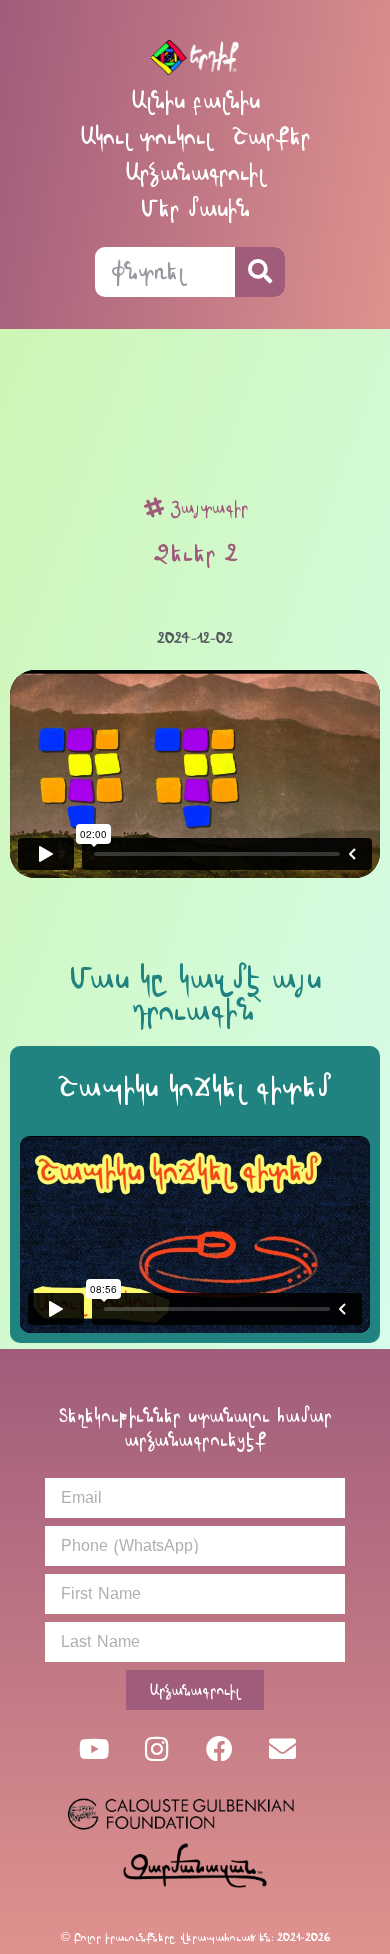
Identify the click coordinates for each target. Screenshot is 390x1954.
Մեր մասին (195, 208)
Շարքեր (271, 136)
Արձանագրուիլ (195, 172)
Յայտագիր (209, 507)
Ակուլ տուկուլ (146, 136)
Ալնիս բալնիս (195, 100)
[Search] (260, 272)
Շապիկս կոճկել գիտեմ (195, 1087)
